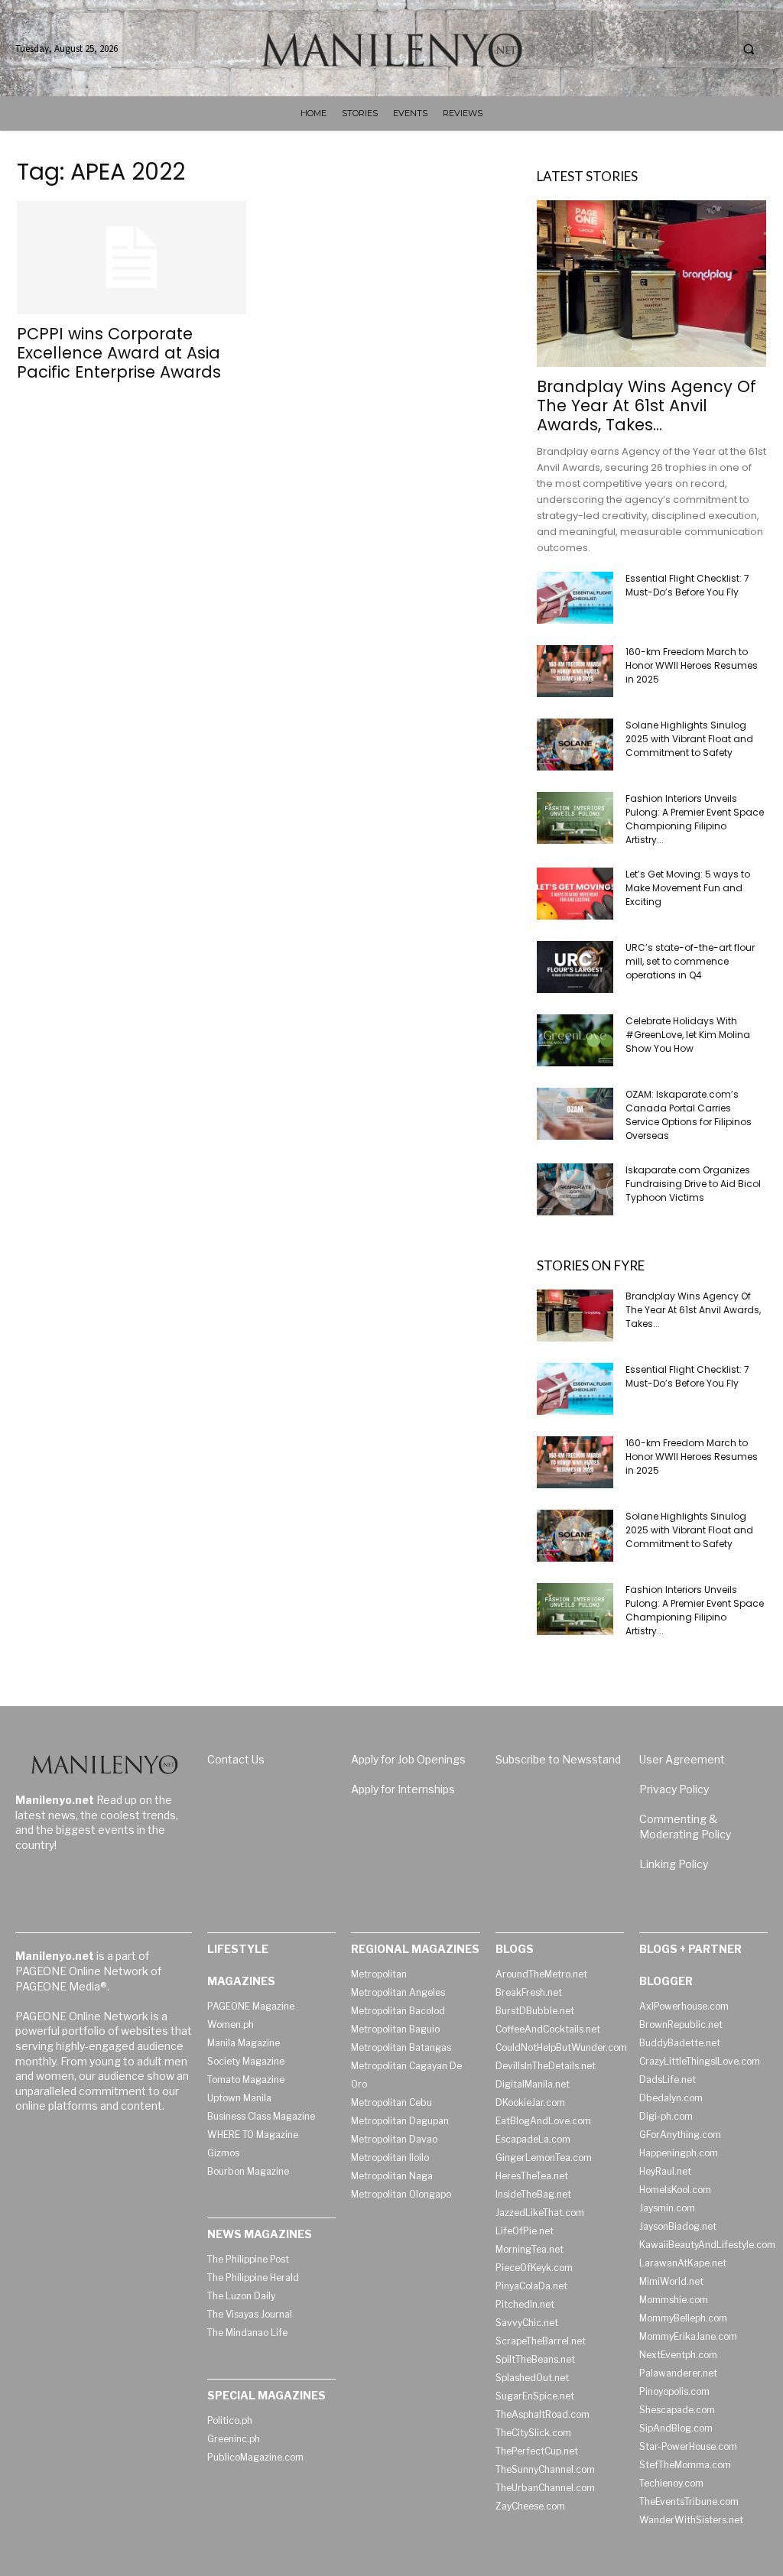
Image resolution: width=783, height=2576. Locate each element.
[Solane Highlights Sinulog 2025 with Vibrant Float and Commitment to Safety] (575, 745)
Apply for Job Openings (408, 1759)
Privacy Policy (674, 1789)
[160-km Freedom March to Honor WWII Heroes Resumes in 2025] (575, 672)
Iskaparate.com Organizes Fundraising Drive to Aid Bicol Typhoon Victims (693, 1184)
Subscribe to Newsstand (558, 1759)
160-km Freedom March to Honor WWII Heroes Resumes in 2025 (692, 665)
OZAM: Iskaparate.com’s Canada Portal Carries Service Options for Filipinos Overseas (689, 1115)
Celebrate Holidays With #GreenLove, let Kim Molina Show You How (688, 1035)
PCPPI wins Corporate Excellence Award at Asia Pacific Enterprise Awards (119, 353)
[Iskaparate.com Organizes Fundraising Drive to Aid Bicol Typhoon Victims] (575, 1190)
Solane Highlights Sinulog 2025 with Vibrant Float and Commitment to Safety (689, 739)
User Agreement (682, 1759)
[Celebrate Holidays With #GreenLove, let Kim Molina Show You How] (575, 1041)
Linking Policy (674, 1864)
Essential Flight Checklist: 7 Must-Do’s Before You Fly (687, 585)
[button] (749, 49)
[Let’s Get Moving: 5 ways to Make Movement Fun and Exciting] (575, 894)
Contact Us (236, 1759)
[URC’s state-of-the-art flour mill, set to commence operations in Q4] (575, 967)
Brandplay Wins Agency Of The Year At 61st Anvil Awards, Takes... (647, 406)
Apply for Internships (403, 1789)
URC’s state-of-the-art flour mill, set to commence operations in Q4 (690, 961)
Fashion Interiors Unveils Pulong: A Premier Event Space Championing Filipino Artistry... (695, 819)
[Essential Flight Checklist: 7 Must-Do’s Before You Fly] (575, 598)
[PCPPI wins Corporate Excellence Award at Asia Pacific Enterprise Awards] (132, 258)
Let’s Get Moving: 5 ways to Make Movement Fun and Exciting (688, 888)
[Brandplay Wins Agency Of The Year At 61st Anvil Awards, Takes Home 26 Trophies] (651, 284)
